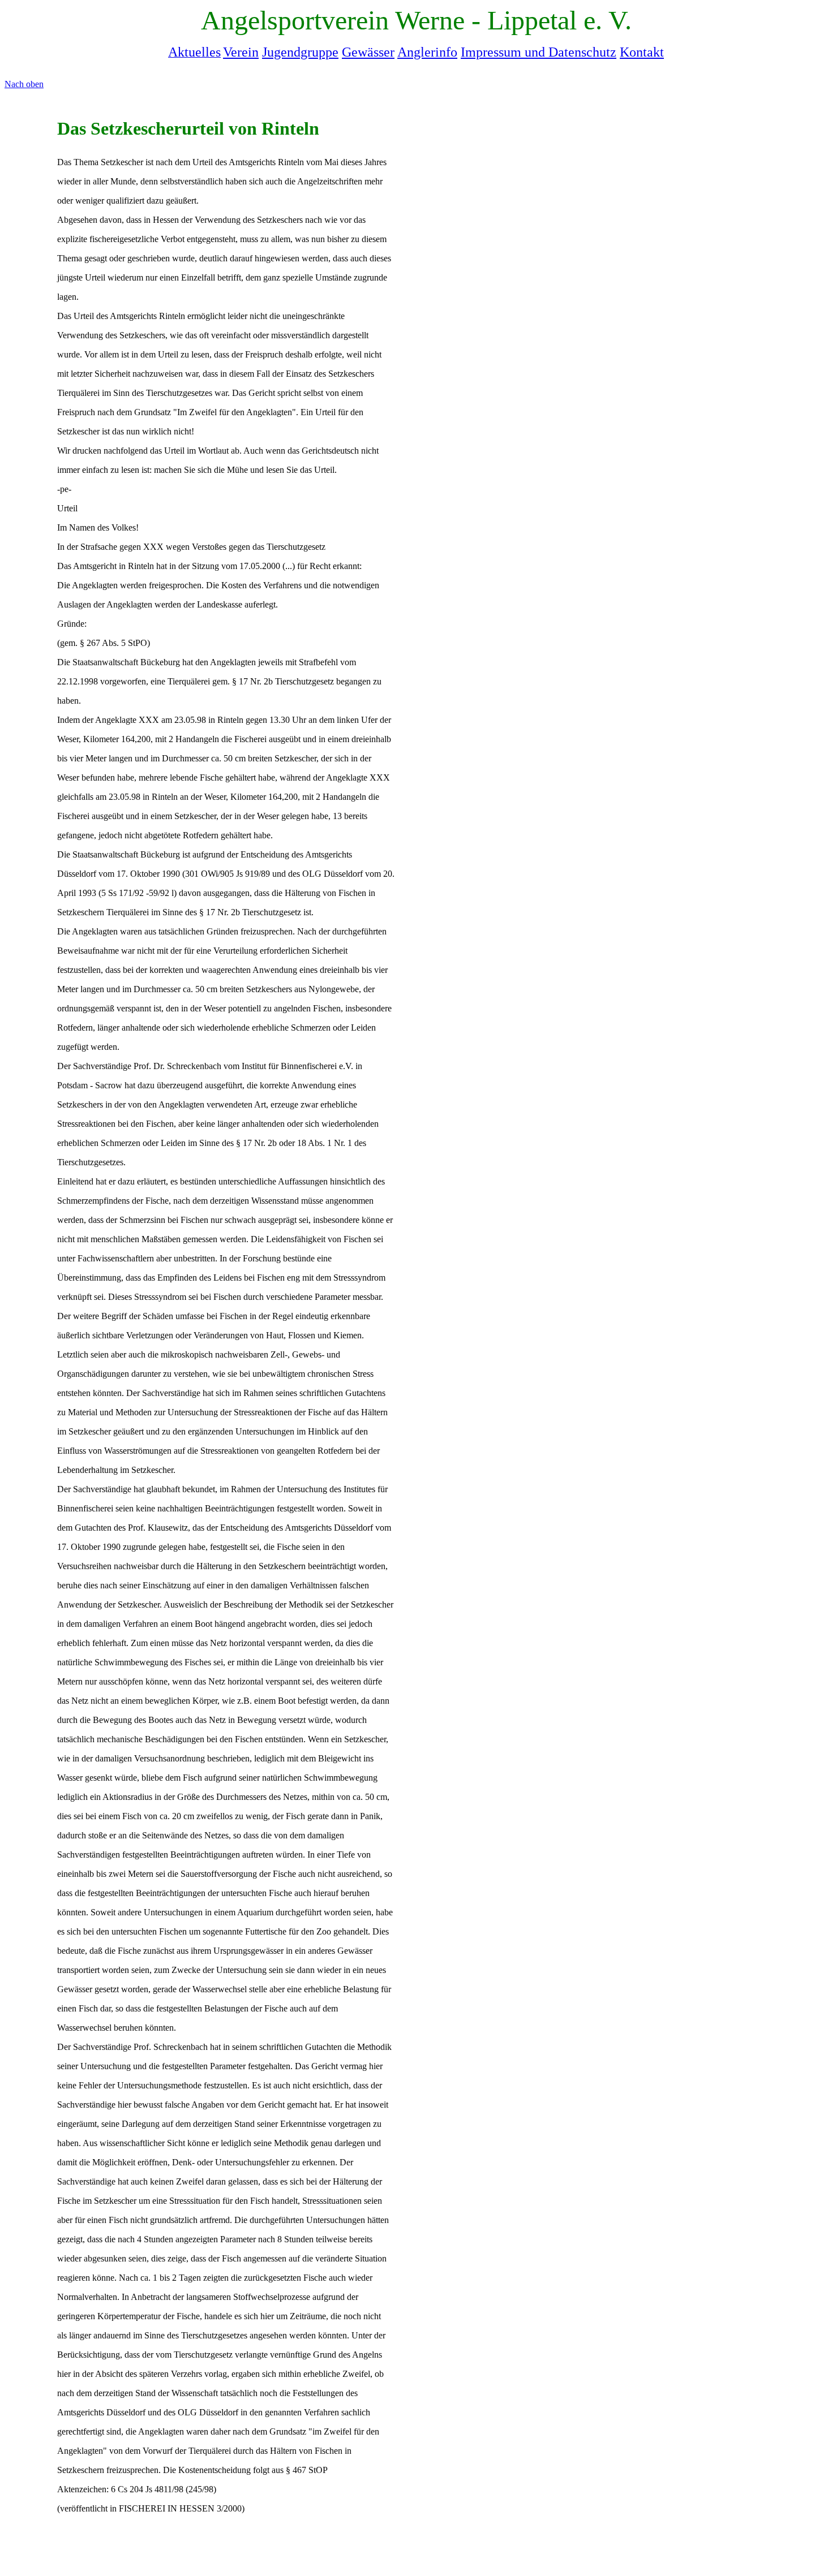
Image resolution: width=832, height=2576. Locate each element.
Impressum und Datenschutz (539, 52)
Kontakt (642, 52)
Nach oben (24, 84)
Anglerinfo (427, 52)
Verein (241, 52)
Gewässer (368, 52)
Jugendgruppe (300, 52)
